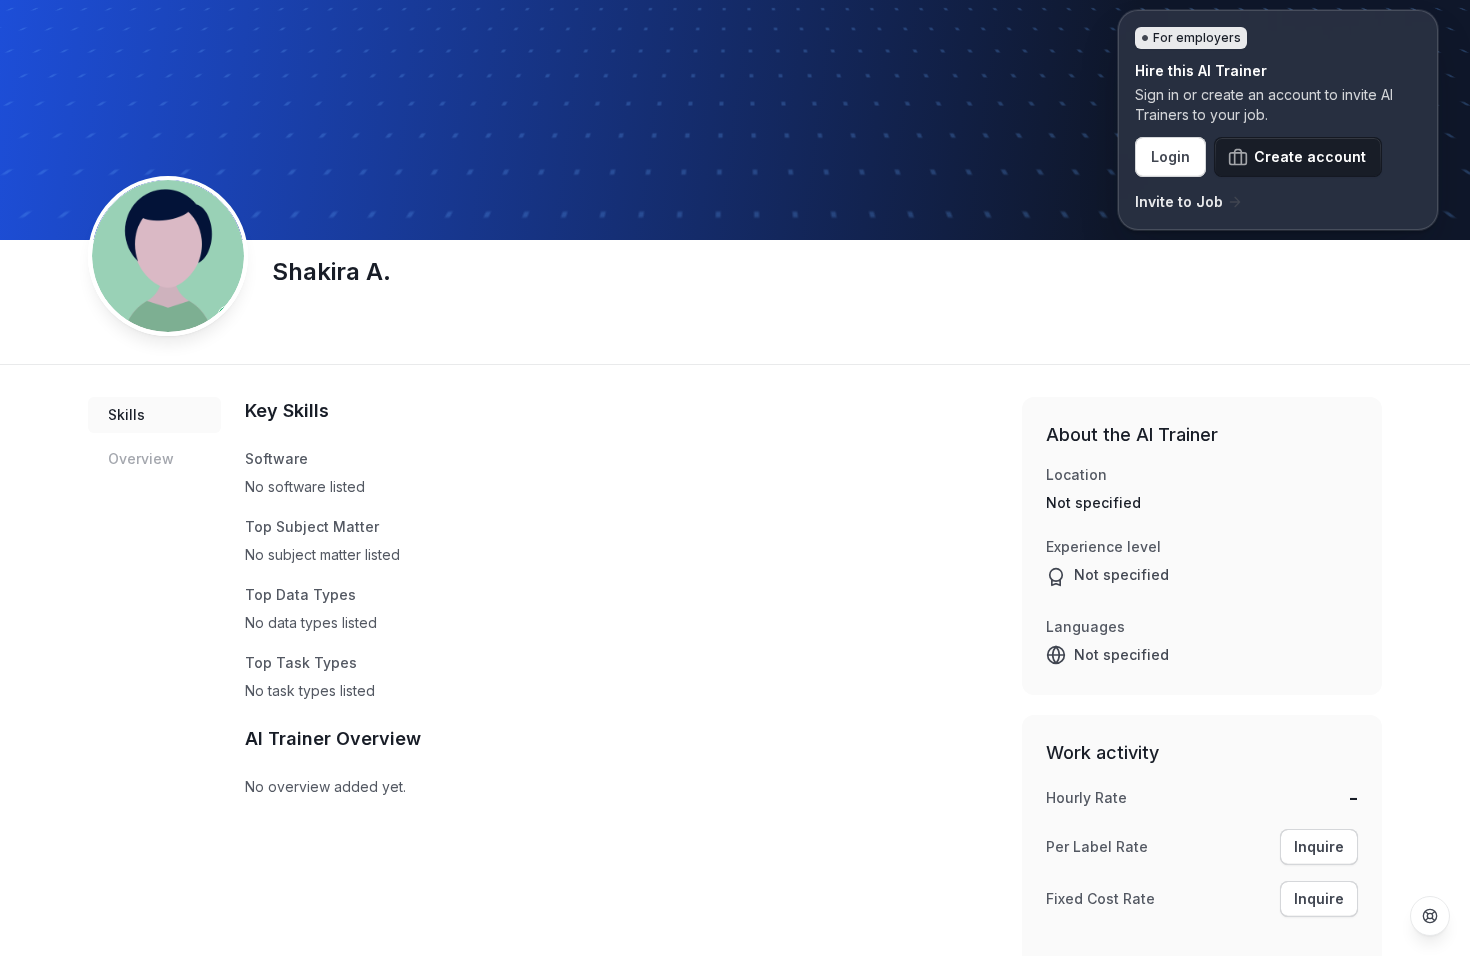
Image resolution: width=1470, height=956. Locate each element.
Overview (141, 458)
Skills (126, 414)
